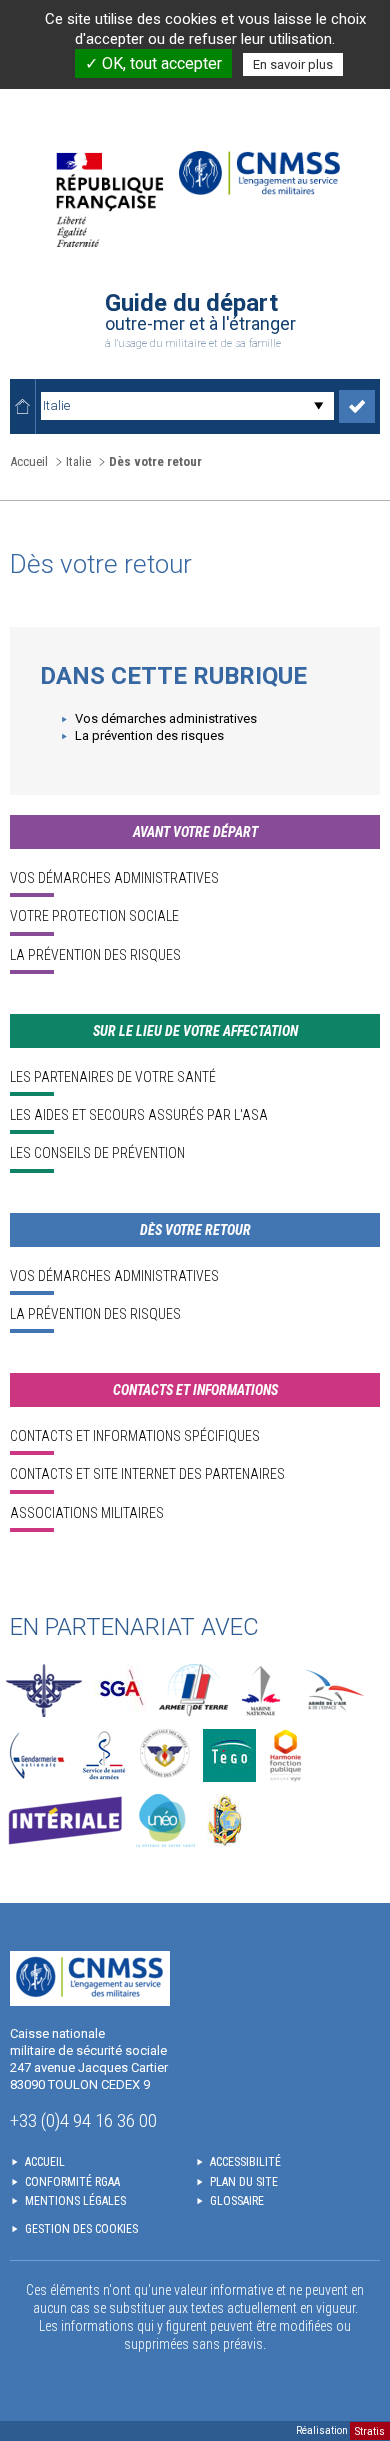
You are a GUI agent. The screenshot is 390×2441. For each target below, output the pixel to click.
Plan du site (244, 2182)
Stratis (370, 2430)
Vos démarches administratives (166, 718)
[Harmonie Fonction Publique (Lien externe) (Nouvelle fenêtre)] (285, 1755)
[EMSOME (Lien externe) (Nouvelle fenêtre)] (224, 1820)
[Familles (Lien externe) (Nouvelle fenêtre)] (165, 1755)
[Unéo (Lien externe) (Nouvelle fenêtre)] (165, 1820)
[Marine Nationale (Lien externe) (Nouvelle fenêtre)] (261, 1690)
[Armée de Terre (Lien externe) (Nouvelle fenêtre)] (193, 1690)
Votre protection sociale (94, 916)
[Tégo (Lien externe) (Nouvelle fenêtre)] (229, 1755)
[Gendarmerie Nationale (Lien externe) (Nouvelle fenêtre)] (37, 1755)
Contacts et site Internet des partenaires (147, 1474)
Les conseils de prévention (97, 1153)
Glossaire (237, 2201)
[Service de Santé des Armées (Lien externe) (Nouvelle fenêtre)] (104, 1755)
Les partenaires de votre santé (113, 1077)
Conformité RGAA (72, 2182)
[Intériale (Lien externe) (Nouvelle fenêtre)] (65, 1820)
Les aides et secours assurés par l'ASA (139, 1115)
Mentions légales (75, 2201)
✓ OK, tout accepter (153, 63)
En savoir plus (293, 64)
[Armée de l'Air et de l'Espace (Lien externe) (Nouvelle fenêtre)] (332, 1690)
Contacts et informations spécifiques (135, 1436)
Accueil (29, 461)
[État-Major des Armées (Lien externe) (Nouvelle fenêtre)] (44, 1690)
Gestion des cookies (81, 2229)
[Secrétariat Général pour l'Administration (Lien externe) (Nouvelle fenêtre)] (120, 1690)
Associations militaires (87, 1513)
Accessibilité (245, 2162)
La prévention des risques (149, 735)
